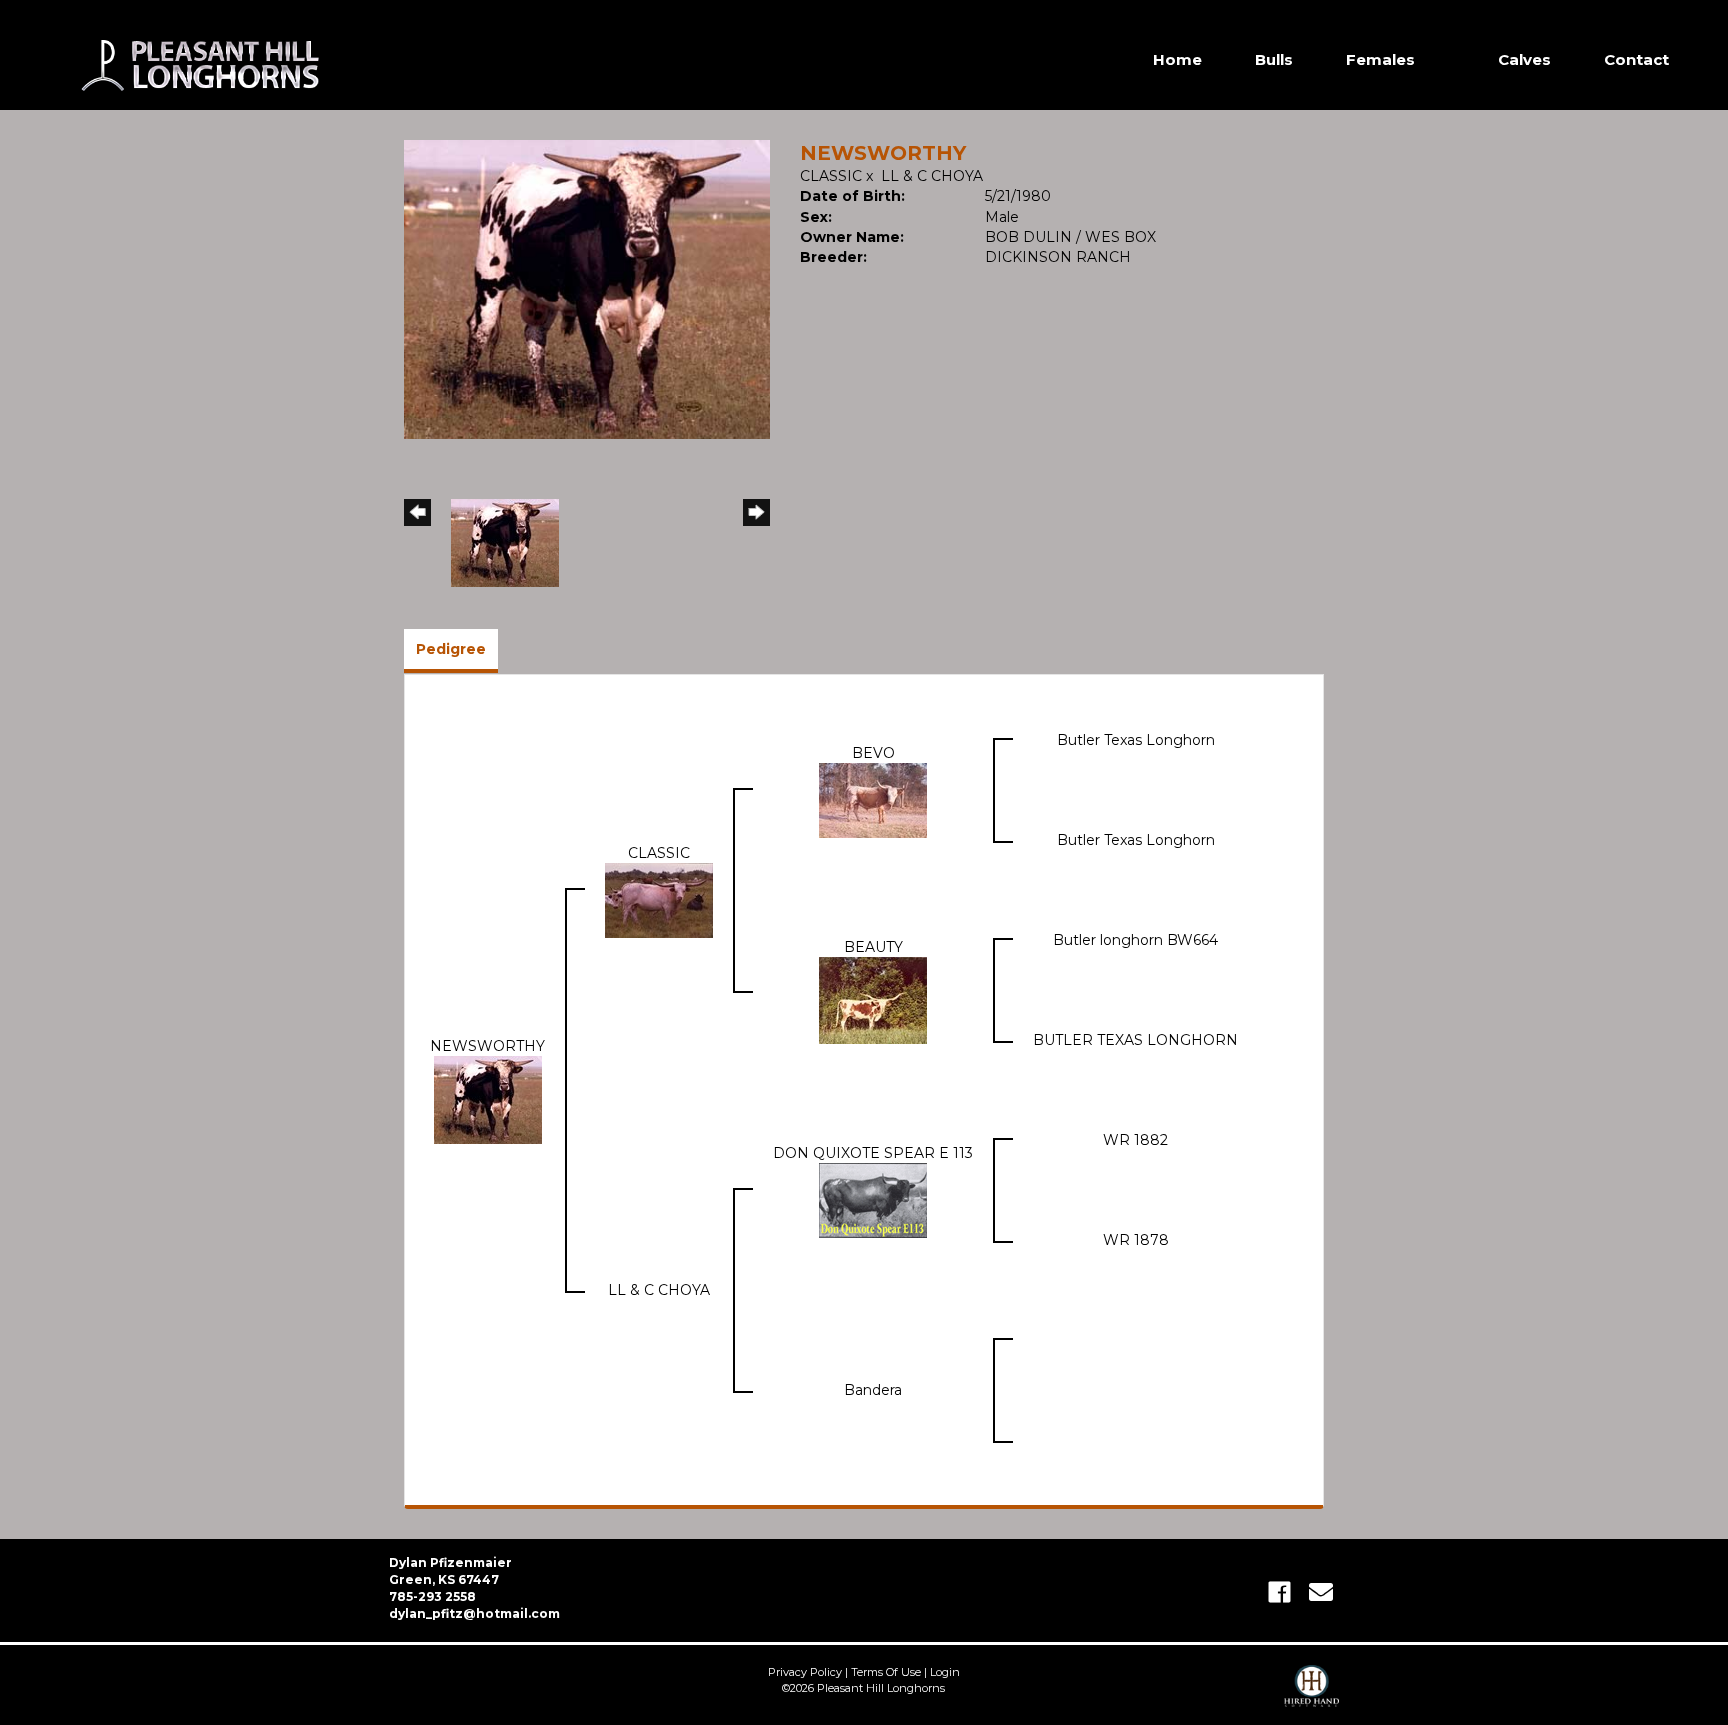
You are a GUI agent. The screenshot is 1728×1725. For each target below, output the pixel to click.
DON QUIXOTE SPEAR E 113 (873, 1153)
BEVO (873, 753)
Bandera (873, 1390)
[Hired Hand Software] (1311, 1695)
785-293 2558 (432, 1596)
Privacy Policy (805, 1672)
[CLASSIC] (659, 899)
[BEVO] (873, 799)
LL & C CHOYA (932, 176)
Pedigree (451, 649)
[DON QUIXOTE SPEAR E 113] (873, 1199)
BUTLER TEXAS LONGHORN (1135, 1040)
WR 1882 (1135, 1140)
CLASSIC (831, 176)
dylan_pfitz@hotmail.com (474, 1613)
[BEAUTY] (873, 999)
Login (945, 1672)
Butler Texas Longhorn (1136, 740)
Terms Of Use (886, 1672)
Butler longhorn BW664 (1135, 940)
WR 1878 (1136, 1240)
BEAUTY (873, 947)
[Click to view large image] (587, 288)
